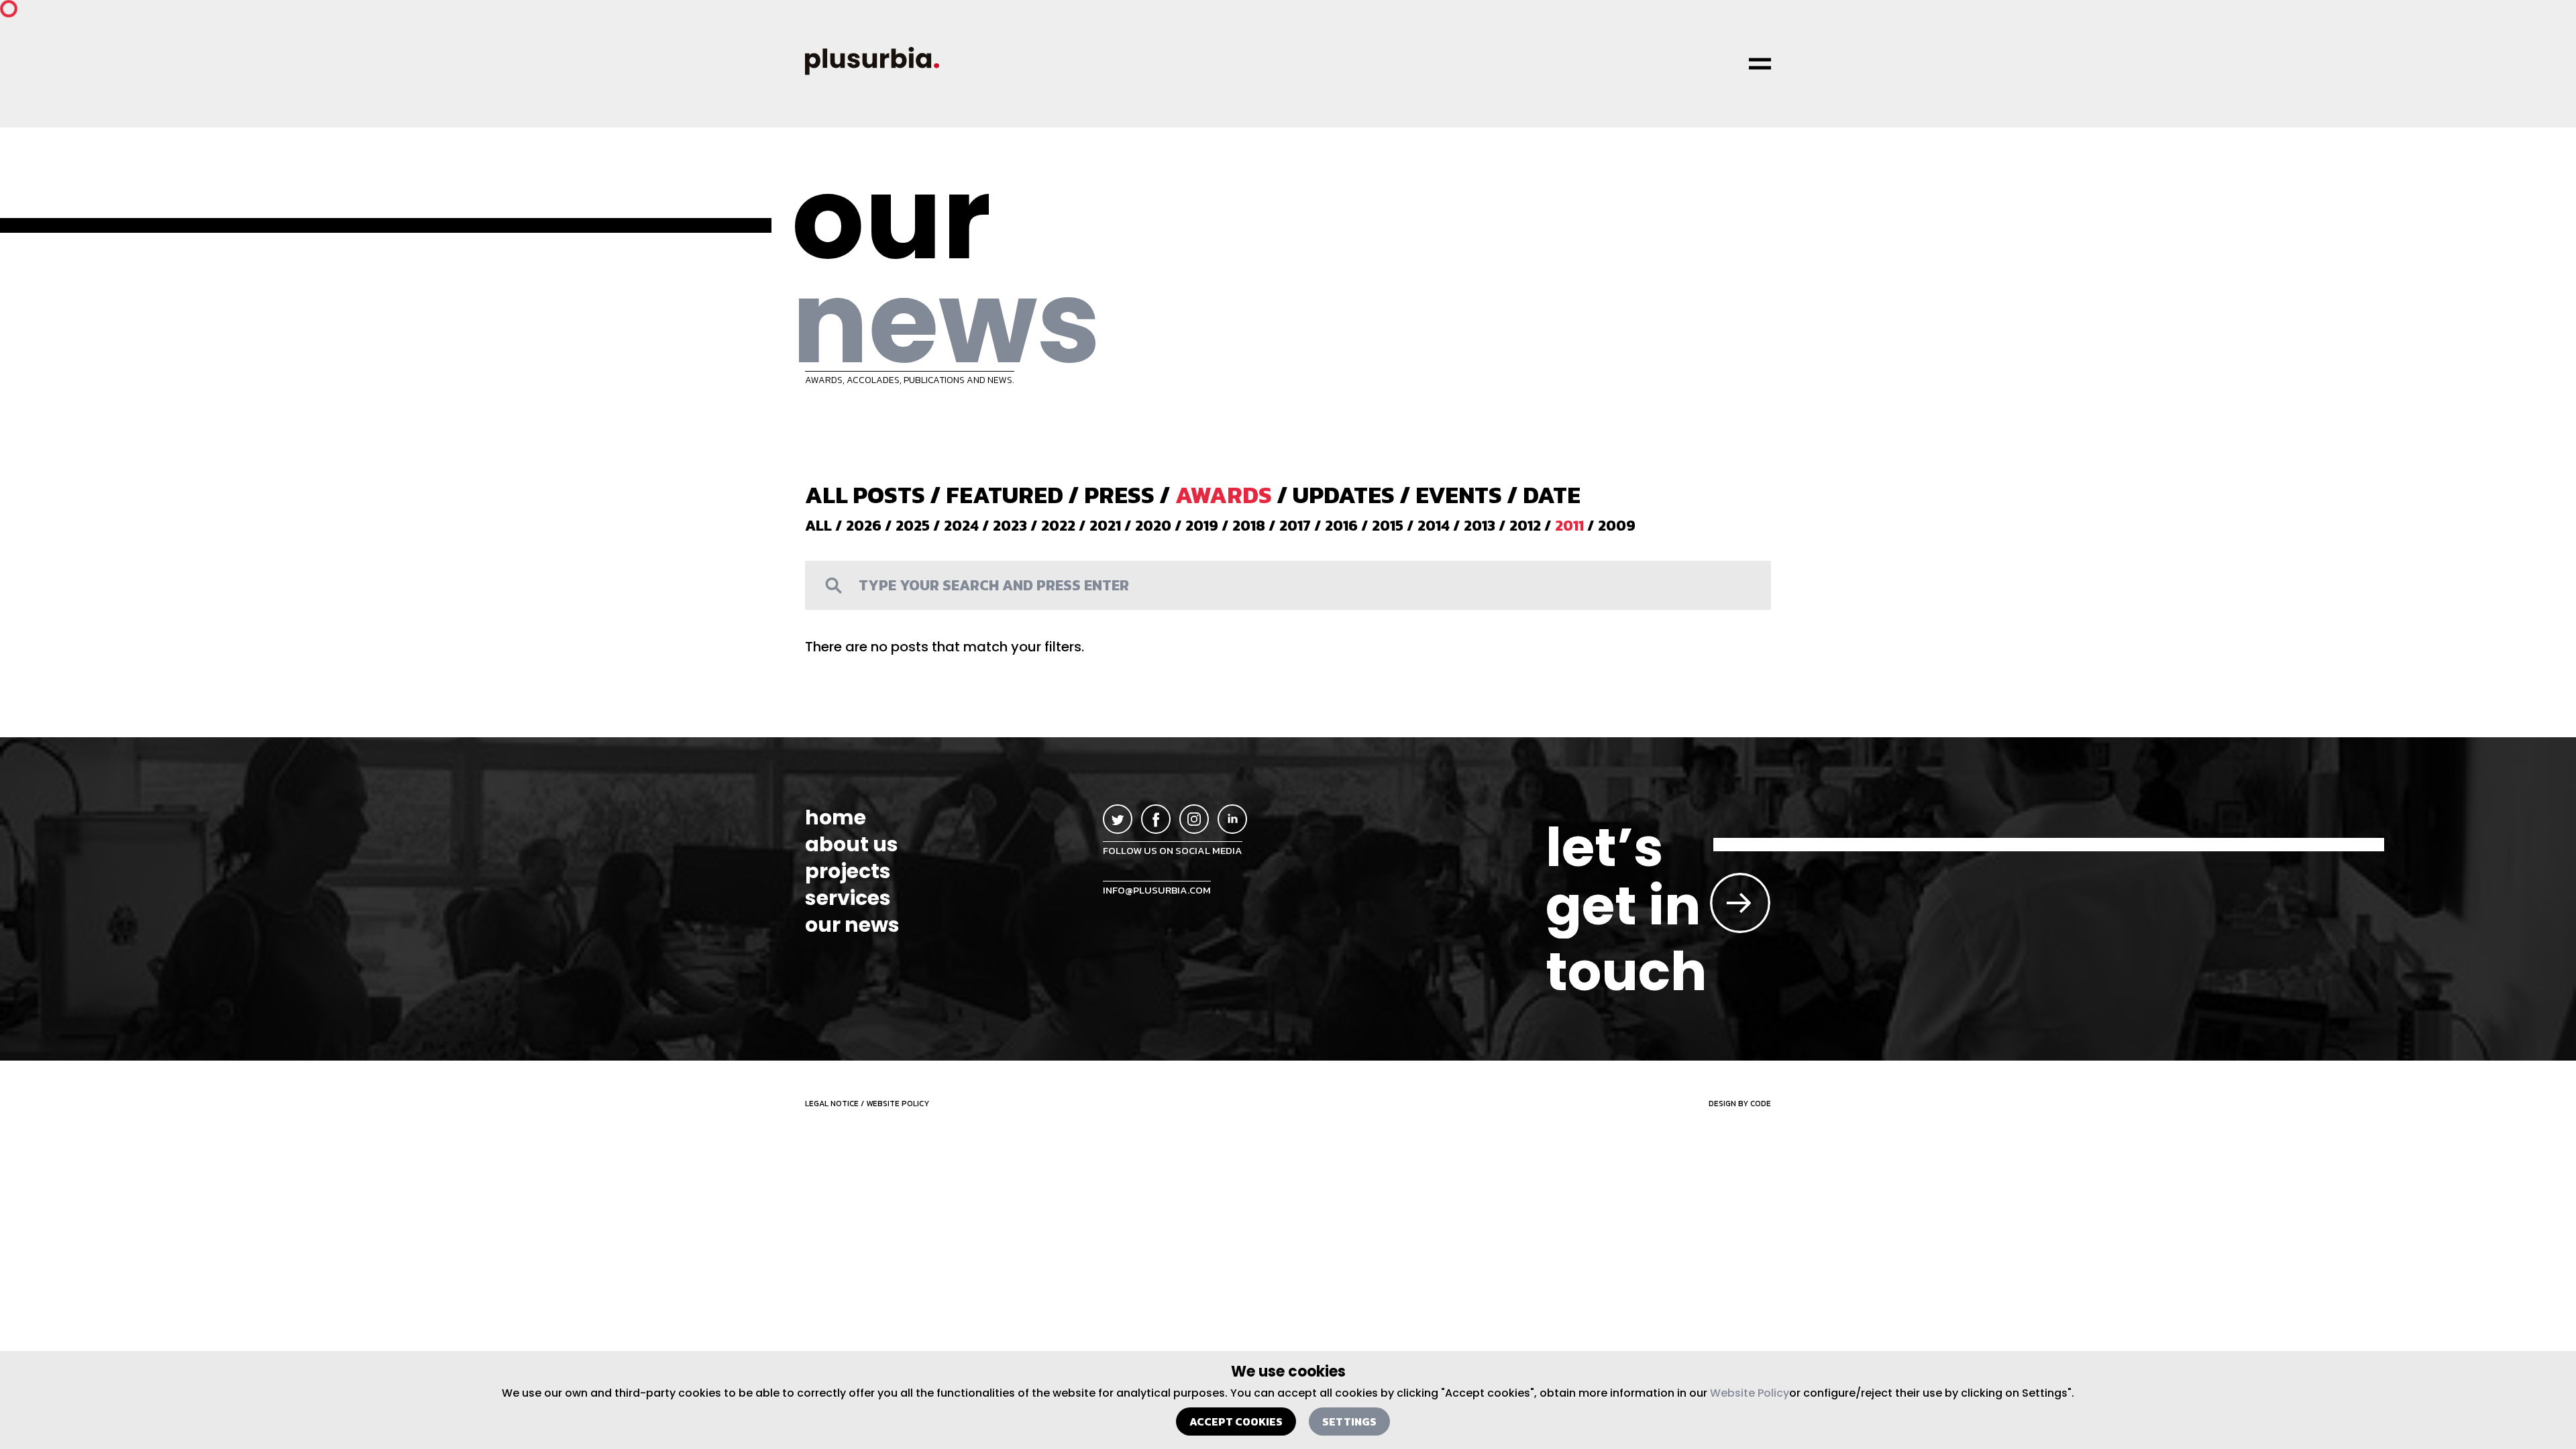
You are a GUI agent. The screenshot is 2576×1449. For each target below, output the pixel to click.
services (848, 898)
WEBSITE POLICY (898, 1104)
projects (848, 871)
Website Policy (1750, 1393)
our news (852, 925)
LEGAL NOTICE (832, 1104)
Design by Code (1740, 1104)
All (818, 526)
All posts (865, 495)
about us (852, 845)
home (836, 818)
